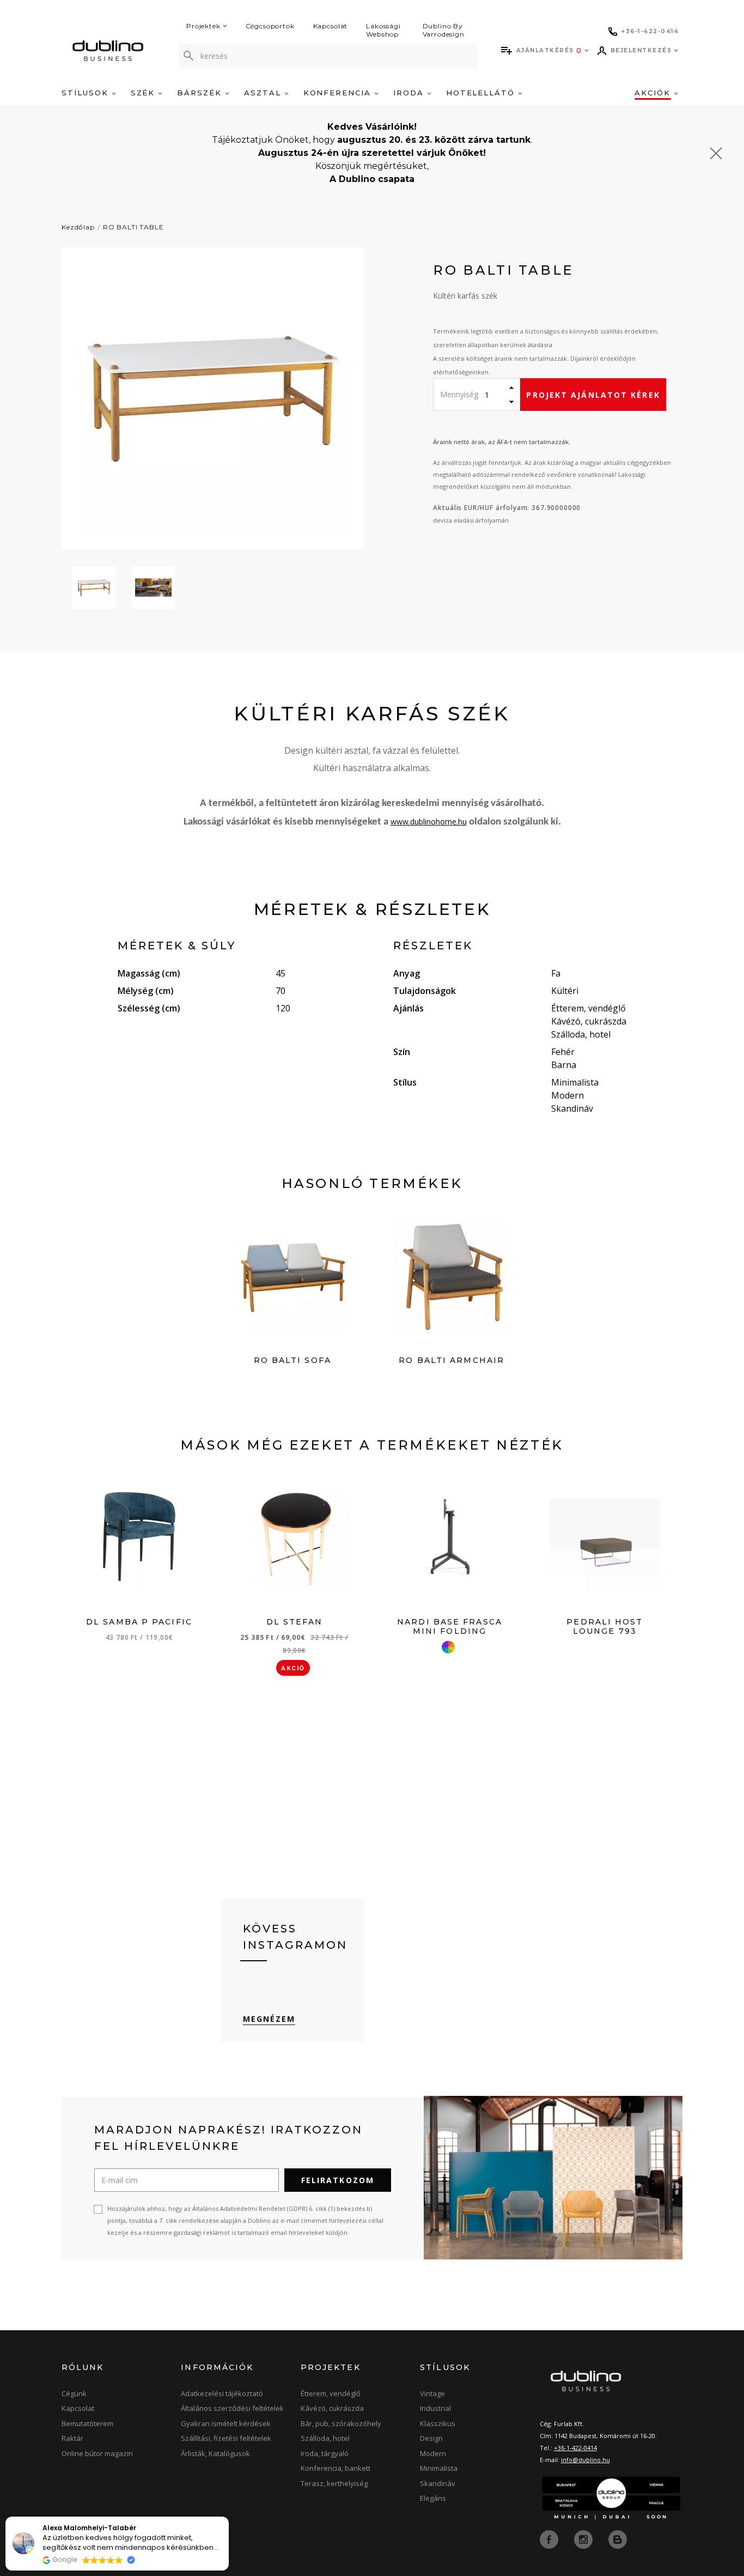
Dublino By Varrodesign (444, 30)
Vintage (432, 2393)
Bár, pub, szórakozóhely (341, 2423)
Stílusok (87, 93)
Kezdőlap (78, 227)
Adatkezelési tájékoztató (222, 2393)
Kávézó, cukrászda (332, 2408)
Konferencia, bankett (336, 2468)
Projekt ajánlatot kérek (593, 395)
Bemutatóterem (87, 2423)
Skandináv (438, 2483)
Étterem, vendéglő (331, 2393)
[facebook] (550, 2538)
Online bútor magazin (97, 2453)
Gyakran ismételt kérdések (226, 2423)
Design (431, 2438)
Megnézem (269, 2019)
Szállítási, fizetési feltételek (226, 2438)
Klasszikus (438, 2423)
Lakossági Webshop (383, 30)
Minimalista (439, 2468)
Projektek (203, 26)
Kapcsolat (331, 26)
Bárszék (201, 93)
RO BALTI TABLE (133, 227)
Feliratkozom (338, 2180)
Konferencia (339, 93)
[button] (228, 2517)
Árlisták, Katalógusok (215, 2453)
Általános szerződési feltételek (232, 2408)
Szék (145, 93)
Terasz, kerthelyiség (334, 2483)
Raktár (72, 2438)
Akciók (654, 93)
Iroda (410, 93)
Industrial (435, 2408)
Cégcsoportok (270, 26)
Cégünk (74, 2393)
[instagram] (584, 2538)
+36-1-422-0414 (575, 2448)
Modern (433, 2453)
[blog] (618, 2538)
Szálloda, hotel (325, 2438)
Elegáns (433, 2498)
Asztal (264, 93)
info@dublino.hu (586, 2460)
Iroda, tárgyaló (325, 2453)
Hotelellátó (482, 93)
